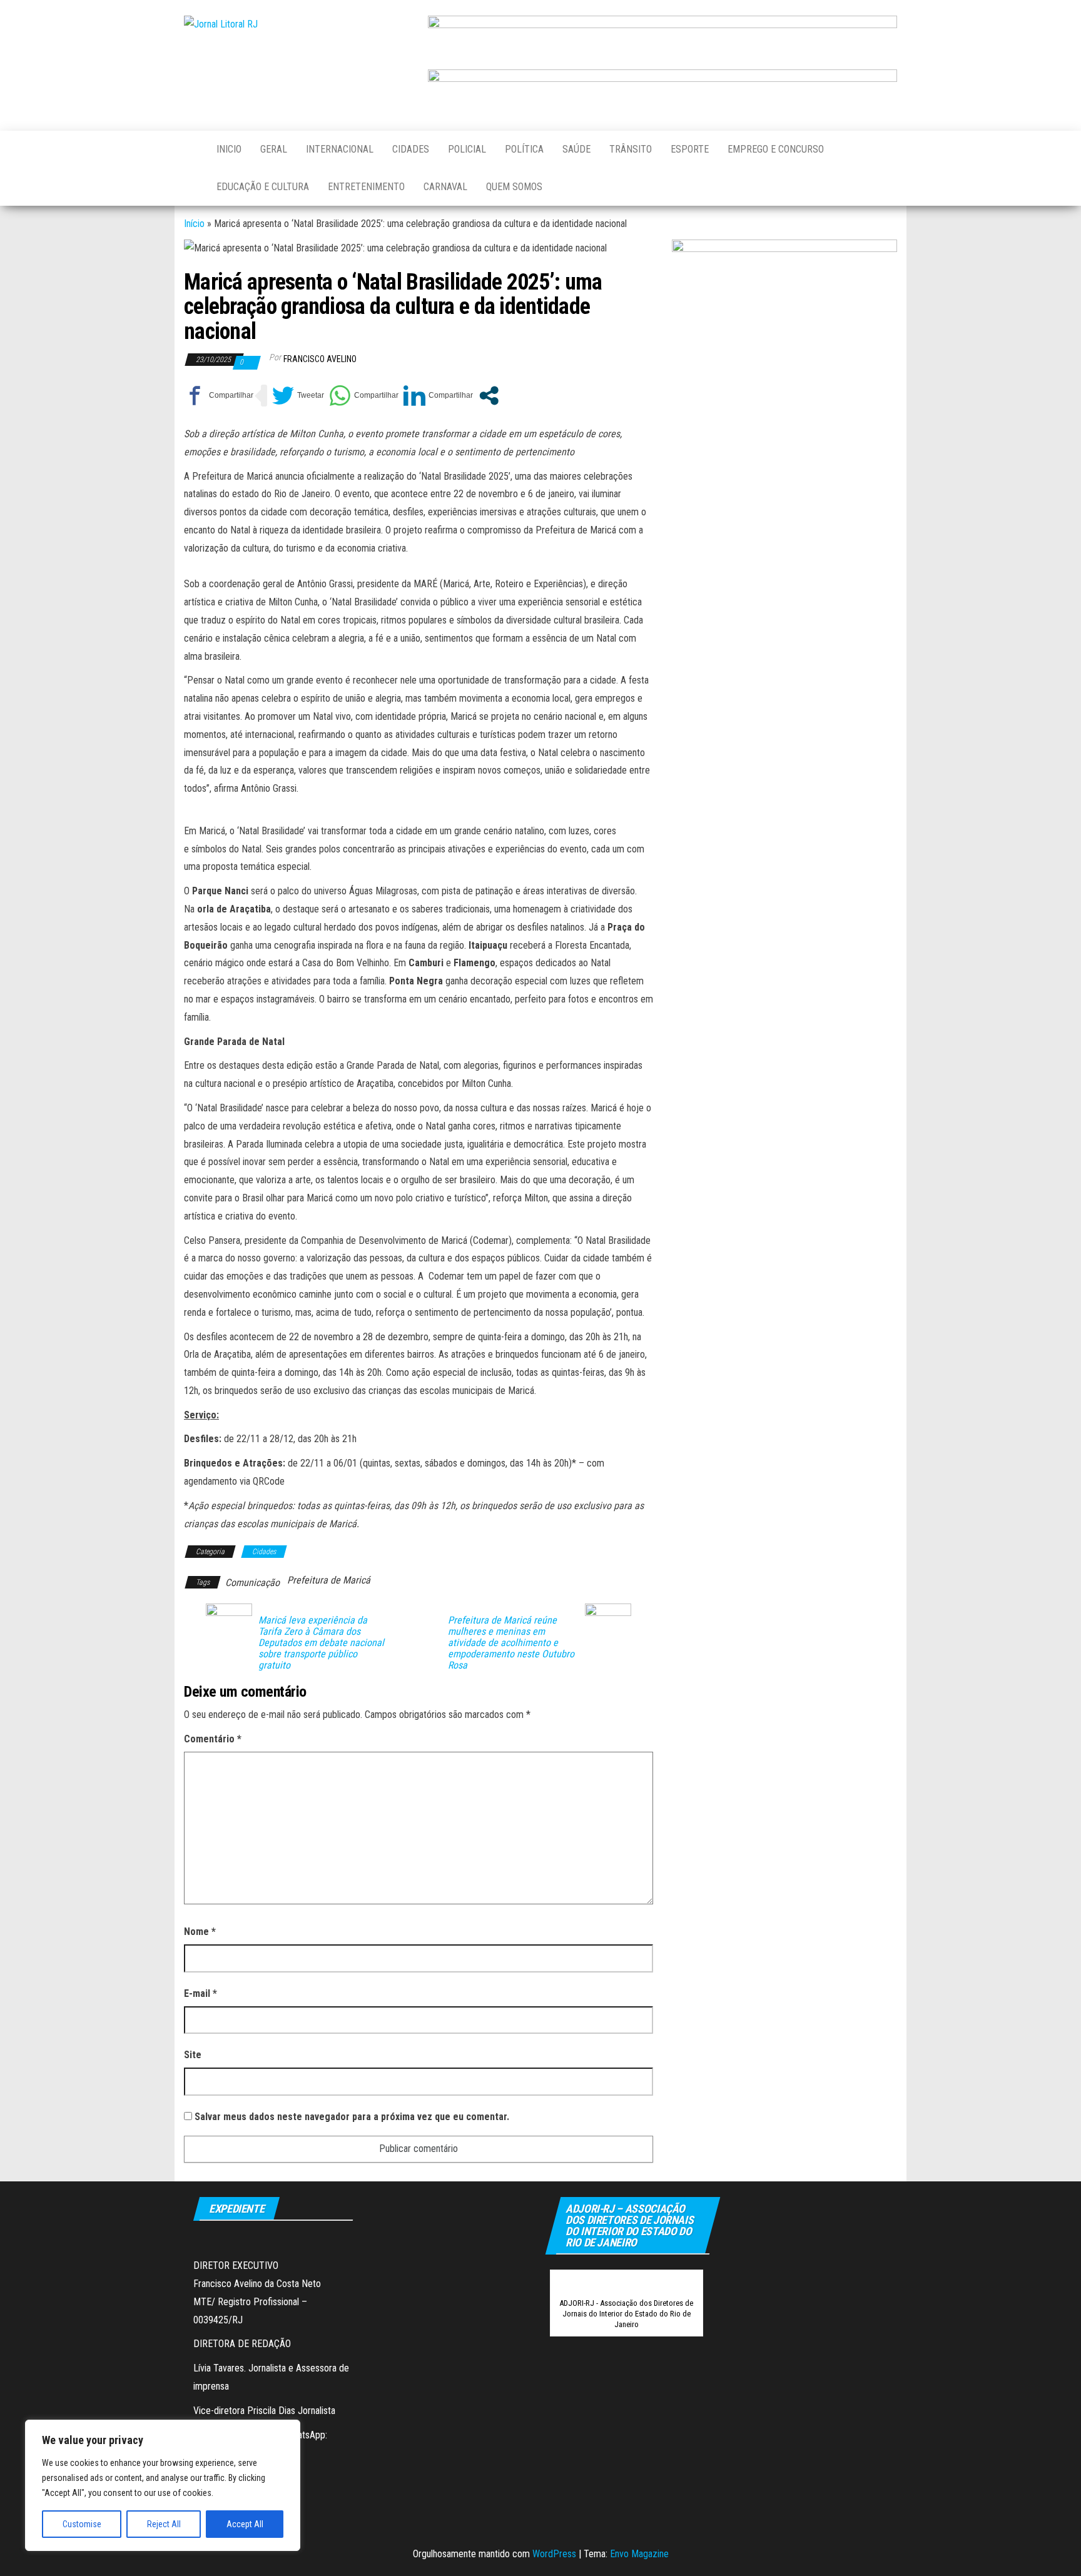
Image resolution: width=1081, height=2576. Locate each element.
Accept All (245, 2524)
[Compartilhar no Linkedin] (438, 396)
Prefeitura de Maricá (329, 1580)
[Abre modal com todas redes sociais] (489, 396)
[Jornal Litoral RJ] (191, 149)
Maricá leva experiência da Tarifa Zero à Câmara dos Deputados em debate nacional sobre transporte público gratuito (321, 1643)
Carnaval (445, 187)
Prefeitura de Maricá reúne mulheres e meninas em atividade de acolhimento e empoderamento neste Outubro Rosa (511, 1643)
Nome (200, 1932)
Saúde (576, 149)
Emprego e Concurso (776, 149)
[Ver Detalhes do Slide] (662, 37)
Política (524, 149)
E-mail (200, 1993)
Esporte (690, 149)
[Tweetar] (298, 396)
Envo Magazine (639, 2554)
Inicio (229, 149)
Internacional (340, 149)
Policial (467, 149)
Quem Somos (514, 187)
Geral (274, 149)
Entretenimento (366, 187)
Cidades (411, 149)
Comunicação (252, 1583)
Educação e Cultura (263, 187)
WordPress (554, 2554)
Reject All (164, 2524)
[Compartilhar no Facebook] (219, 396)
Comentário (213, 1739)
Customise (82, 2524)
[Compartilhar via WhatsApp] (364, 396)
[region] (163, 2485)
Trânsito (631, 149)
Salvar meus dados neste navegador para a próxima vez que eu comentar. (352, 2117)
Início (194, 224)
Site (193, 2055)
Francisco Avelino (320, 359)
